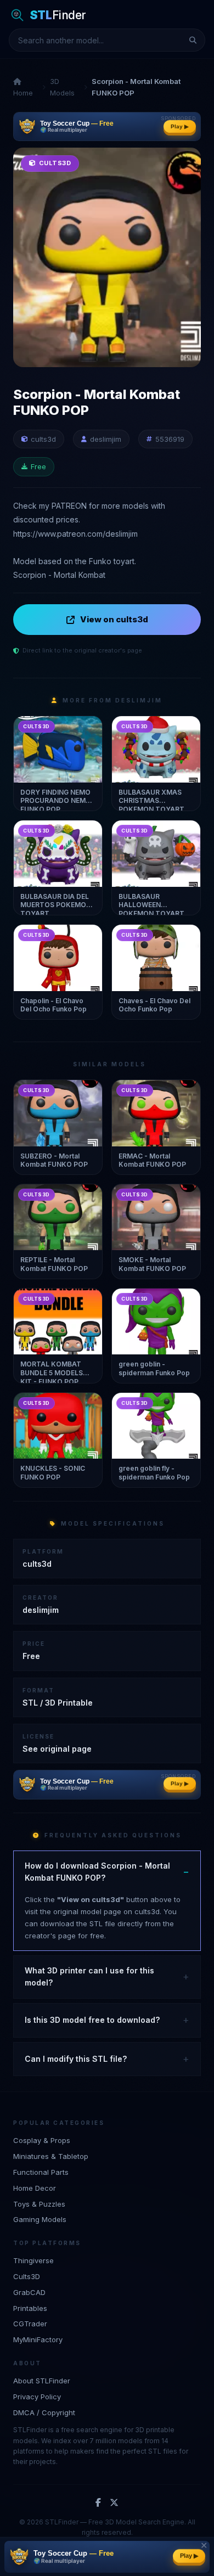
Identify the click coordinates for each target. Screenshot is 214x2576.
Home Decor (35, 2188)
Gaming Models (40, 2219)
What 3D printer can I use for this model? (89, 1976)
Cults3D (27, 2276)
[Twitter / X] (114, 2503)
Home (23, 93)
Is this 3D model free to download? (92, 2020)
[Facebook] (98, 2503)
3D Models (62, 87)
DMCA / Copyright (44, 2412)
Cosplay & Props (42, 2140)
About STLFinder (42, 2381)
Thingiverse (33, 2260)
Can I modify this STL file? (76, 2059)
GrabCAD (29, 2292)
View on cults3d (114, 619)
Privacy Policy (37, 2397)
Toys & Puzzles (39, 2204)
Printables (30, 2308)
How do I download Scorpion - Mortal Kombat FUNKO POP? (97, 1872)
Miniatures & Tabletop (51, 2156)
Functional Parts (41, 2172)
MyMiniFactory (38, 2339)
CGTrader (30, 2324)
